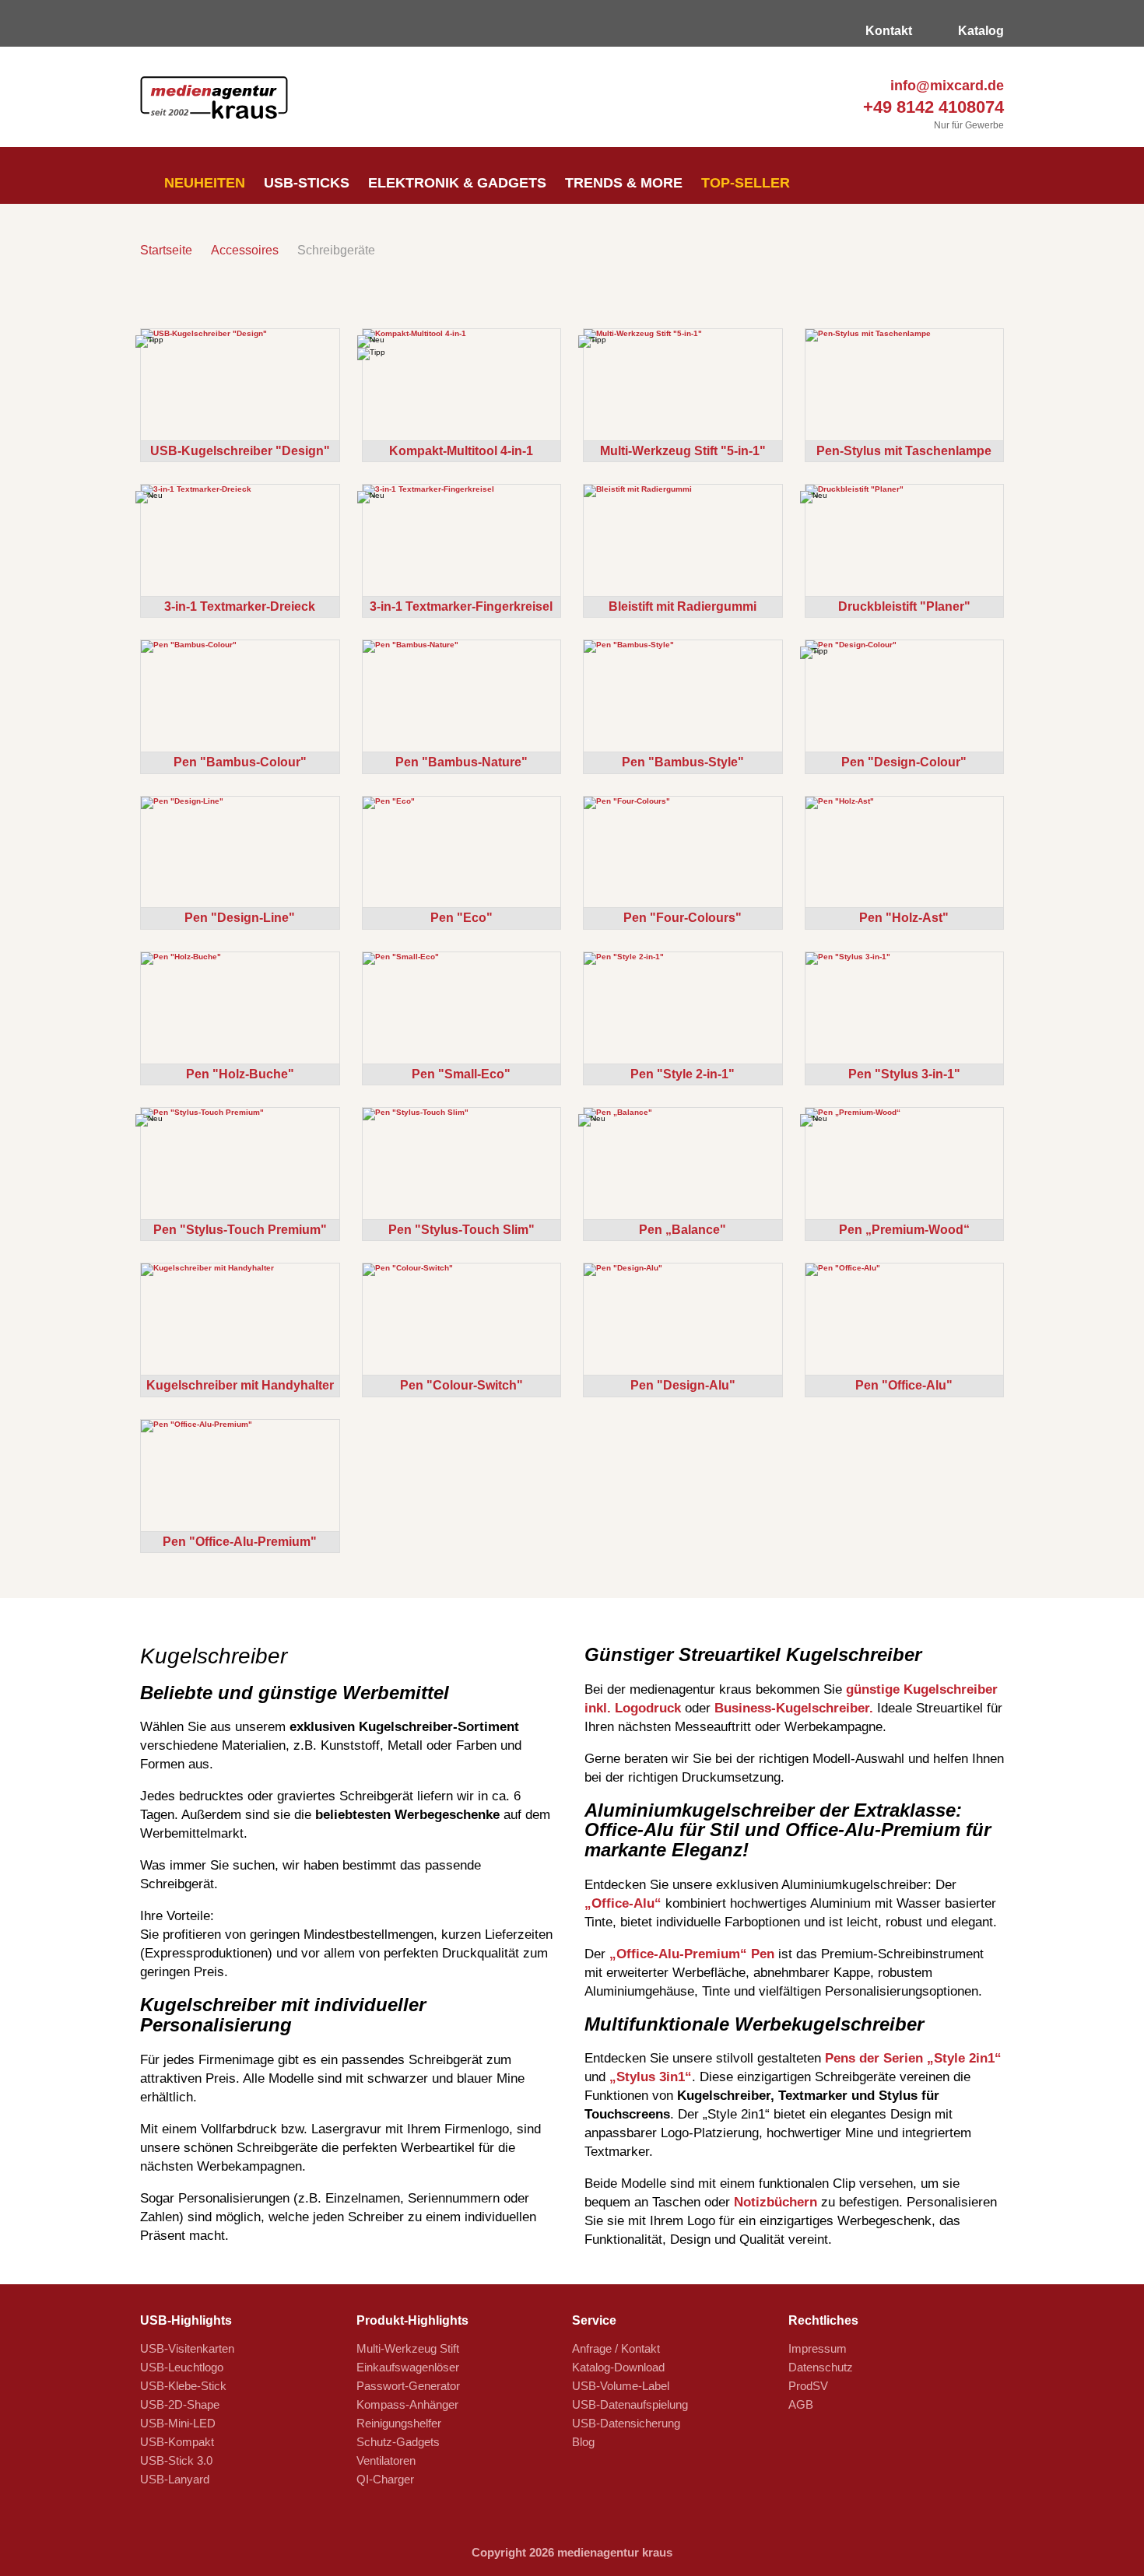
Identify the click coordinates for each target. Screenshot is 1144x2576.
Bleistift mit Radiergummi (683, 606)
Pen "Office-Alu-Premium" (240, 1542)
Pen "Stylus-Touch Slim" (461, 1230)
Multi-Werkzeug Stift (408, 2348)
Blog (583, 2442)
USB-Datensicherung (626, 2423)
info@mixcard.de (945, 86)
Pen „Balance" (683, 1230)
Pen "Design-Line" (240, 918)
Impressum (818, 2348)
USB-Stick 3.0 (176, 2460)
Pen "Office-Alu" (904, 1385)
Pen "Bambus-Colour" (240, 762)
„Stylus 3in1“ (651, 2077)
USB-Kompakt (177, 2442)
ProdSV (808, 2386)
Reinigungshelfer (399, 2423)
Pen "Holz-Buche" (240, 1074)
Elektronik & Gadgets (457, 183)
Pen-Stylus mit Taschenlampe (904, 451)
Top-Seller (746, 183)
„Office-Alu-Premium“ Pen (692, 1954)
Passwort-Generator (408, 2386)
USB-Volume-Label (621, 2386)
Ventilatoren (386, 2460)
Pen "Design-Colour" (904, 762)
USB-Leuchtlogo (182, 2367)
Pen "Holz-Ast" (904, 918)
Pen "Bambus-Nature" (461, 762)
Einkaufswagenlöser (408, 2367)
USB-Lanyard (175, 2479)
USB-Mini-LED (178, 2423)
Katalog (979, 31)
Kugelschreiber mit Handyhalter (240, 1385)
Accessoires (245, 250)
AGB (801, 2404)
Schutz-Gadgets (398, 2442)
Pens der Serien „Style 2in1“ (913, 2058)
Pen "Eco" (461, 918)
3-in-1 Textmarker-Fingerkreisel (461, 606)
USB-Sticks (307, 183)
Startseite (166, 250)
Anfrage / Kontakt (616, 2348)
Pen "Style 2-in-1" (683, 1074)
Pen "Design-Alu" (683, 1385)
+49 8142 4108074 (931, 107)
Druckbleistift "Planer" (904, 606)
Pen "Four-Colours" (683, 918)
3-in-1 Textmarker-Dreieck (240, 606)
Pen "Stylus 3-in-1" (904, 1074)
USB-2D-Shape (180, 2404)
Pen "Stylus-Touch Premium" (240, 1230)
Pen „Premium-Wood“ (904, 1230)
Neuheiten (203, 183)
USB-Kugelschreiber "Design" (240, 451)
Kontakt (887, 31)
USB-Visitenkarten (187, 2348)
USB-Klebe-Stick (183, 2386)
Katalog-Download (618, 2367)
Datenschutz (821, 2367)
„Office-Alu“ (623, 1903)
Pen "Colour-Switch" (461, 1385)
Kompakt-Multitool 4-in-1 (461, 451)
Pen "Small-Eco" (461, 1074)
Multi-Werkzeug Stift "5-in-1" (683, 451)
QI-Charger (385, 2479)
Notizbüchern (776, 2202)
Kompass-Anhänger (407, 2404)
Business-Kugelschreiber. (794, 1708)
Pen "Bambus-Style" (683, 762)
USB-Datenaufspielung (630, 2404)
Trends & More (624, 183)
